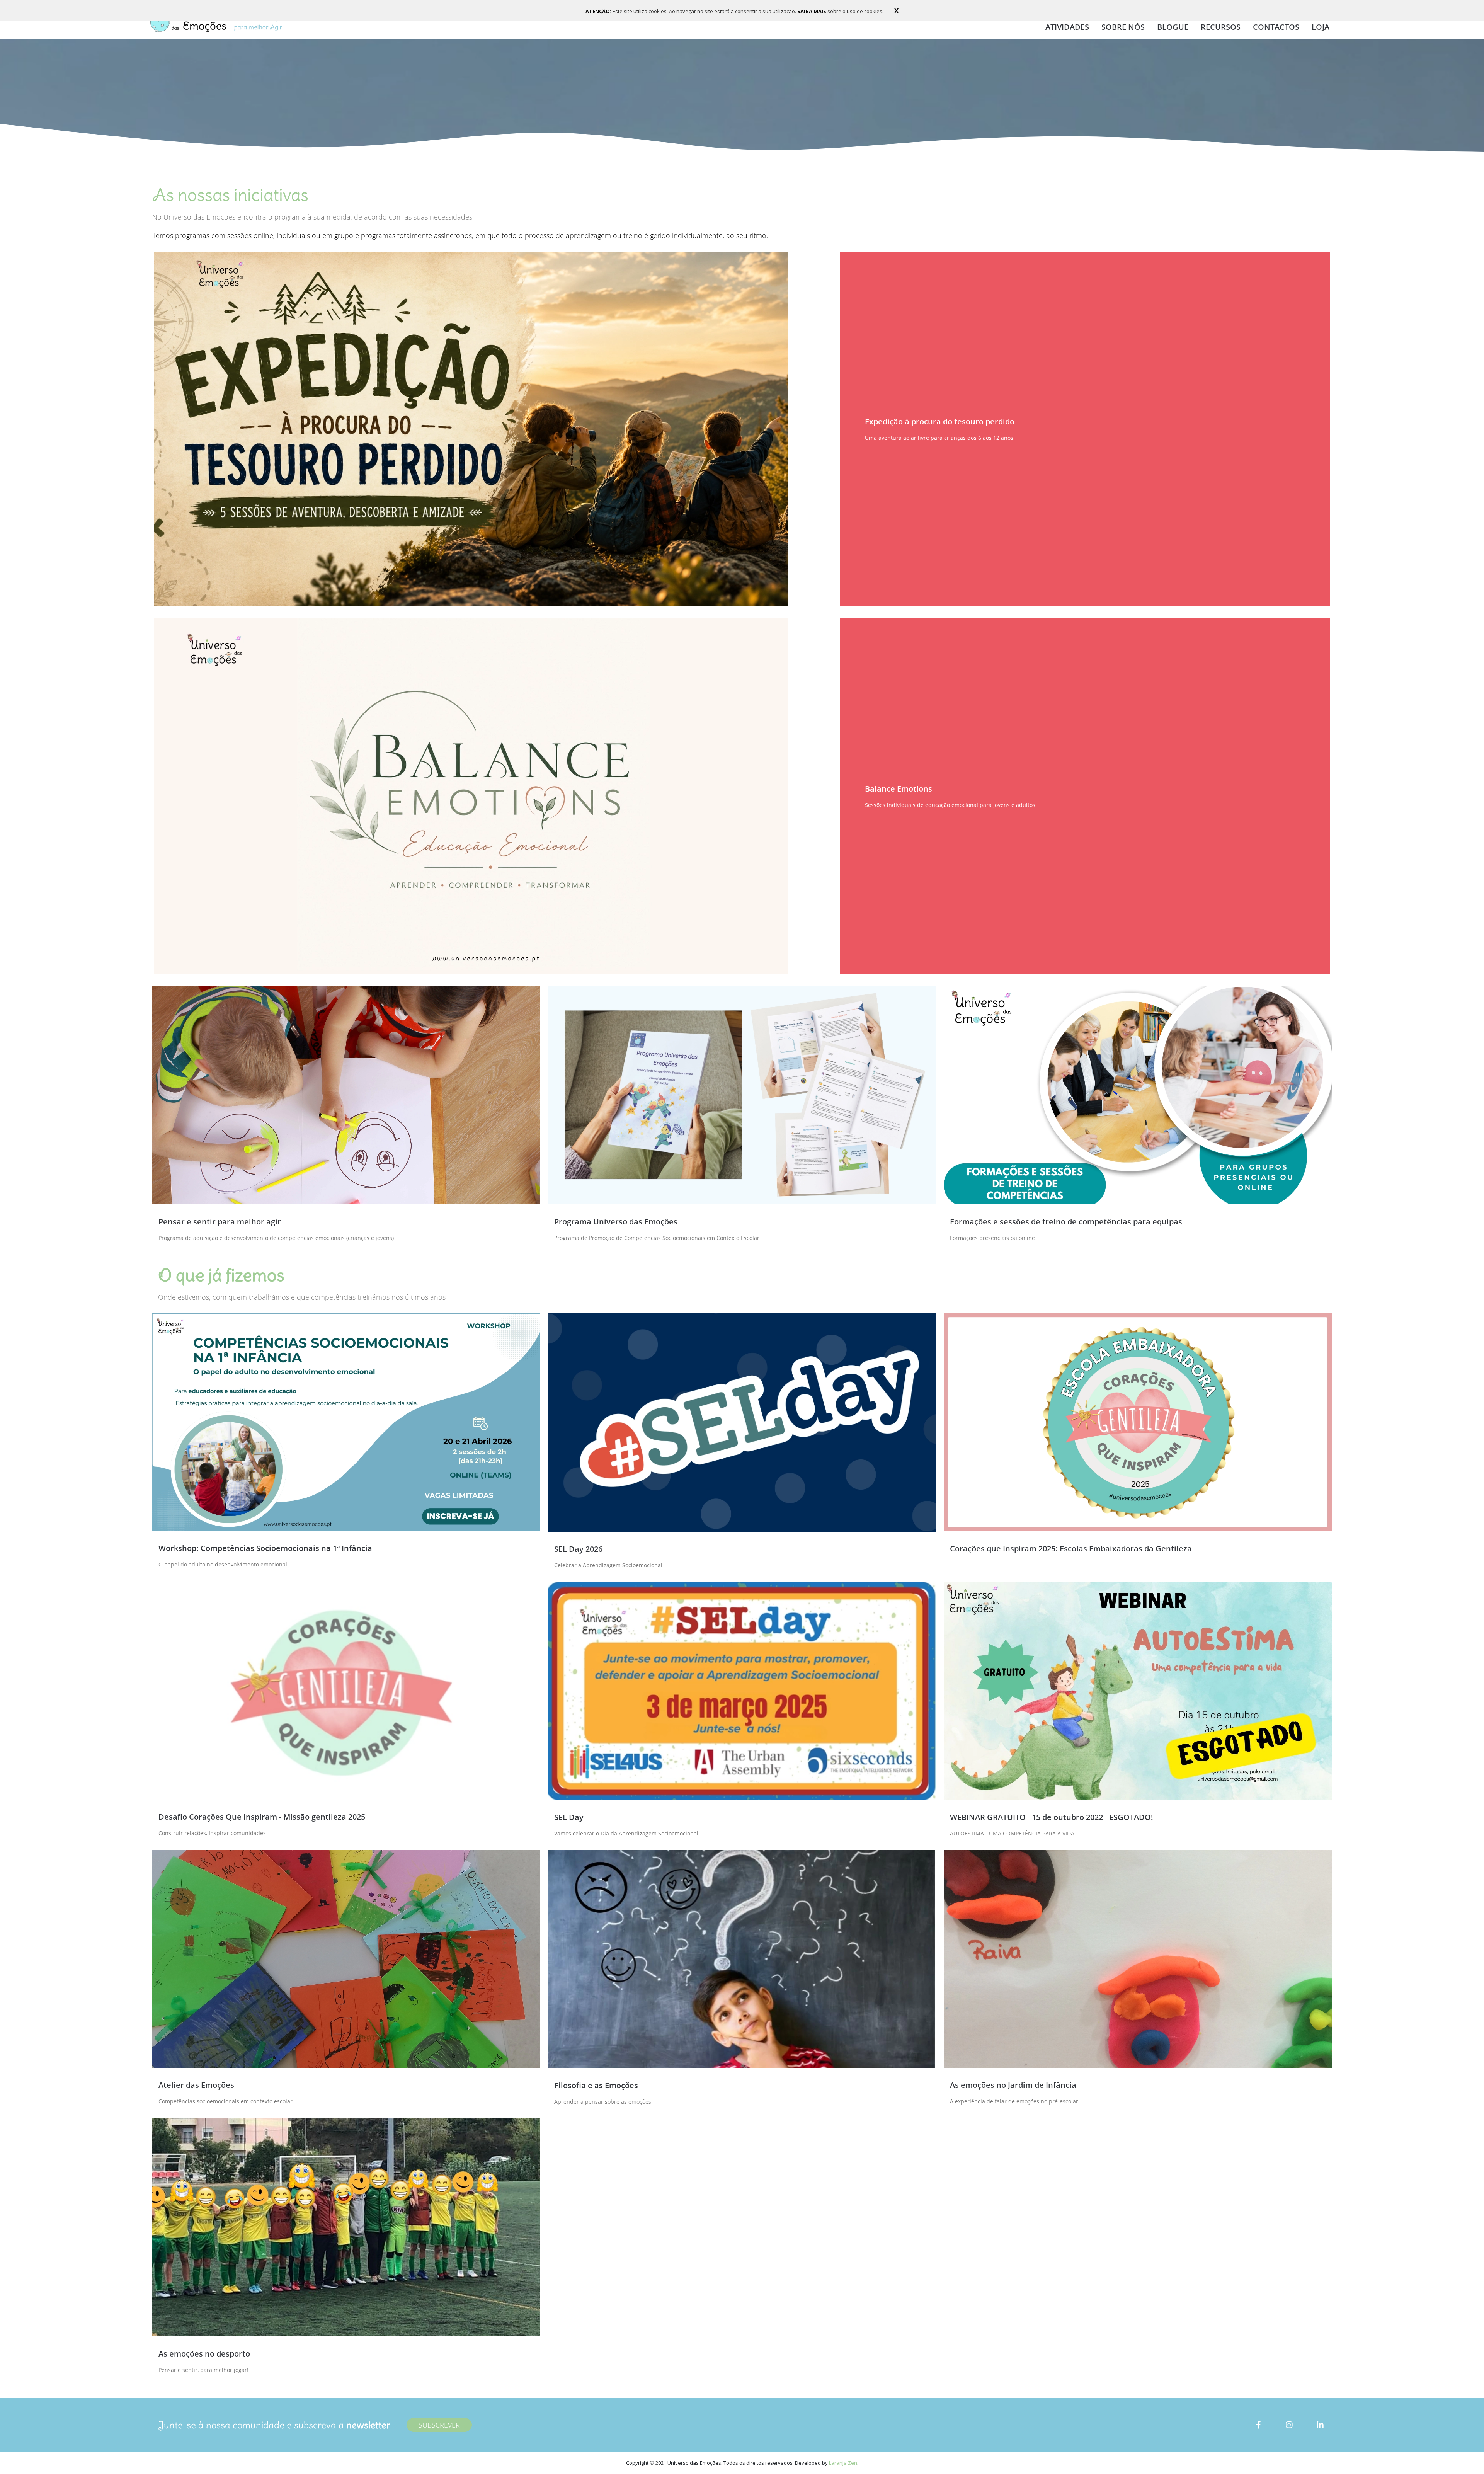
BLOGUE (1173, 27)
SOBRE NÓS (1123, 27)
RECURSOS (1221, 27)
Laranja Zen (843, 2463)
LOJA (1321, 27)
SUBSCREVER (439, 2425)
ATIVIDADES (1067, 27)
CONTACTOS (1276, 27)
